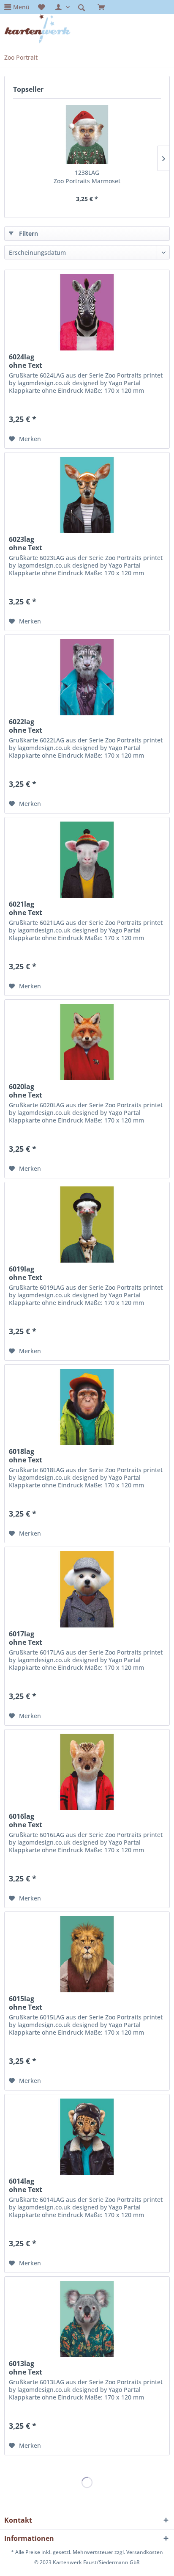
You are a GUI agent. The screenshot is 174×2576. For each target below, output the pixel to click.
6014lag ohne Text (26, 2185)
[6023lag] (87, 495)
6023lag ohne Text (26, 543)
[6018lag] (87, 1407)
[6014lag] (87, 2137)
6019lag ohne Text (26, 1273)
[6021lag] (87, 860)
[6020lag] (87, 1042)
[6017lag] (87, 1589)
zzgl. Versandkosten (139, 2552)
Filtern (29, 233)
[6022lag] (87, 677)
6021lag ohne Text (26, 908)
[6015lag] (87, 1954)
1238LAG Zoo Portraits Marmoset (87, 177)
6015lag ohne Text (26, 2003)
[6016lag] (87, 1772)
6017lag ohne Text (26, 1638)
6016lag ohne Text (26, 1820)
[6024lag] (87, 312)
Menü (21, 7)
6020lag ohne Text (26, 1091)
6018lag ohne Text (26, 1456)
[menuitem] (17, 7)
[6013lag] (87, 2319)
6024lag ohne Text (26, 361)
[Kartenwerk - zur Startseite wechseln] (37, 29)
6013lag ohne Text (26, 2368)
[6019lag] (87, 1225)
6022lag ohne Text (26, 726)
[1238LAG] (87, 135)
